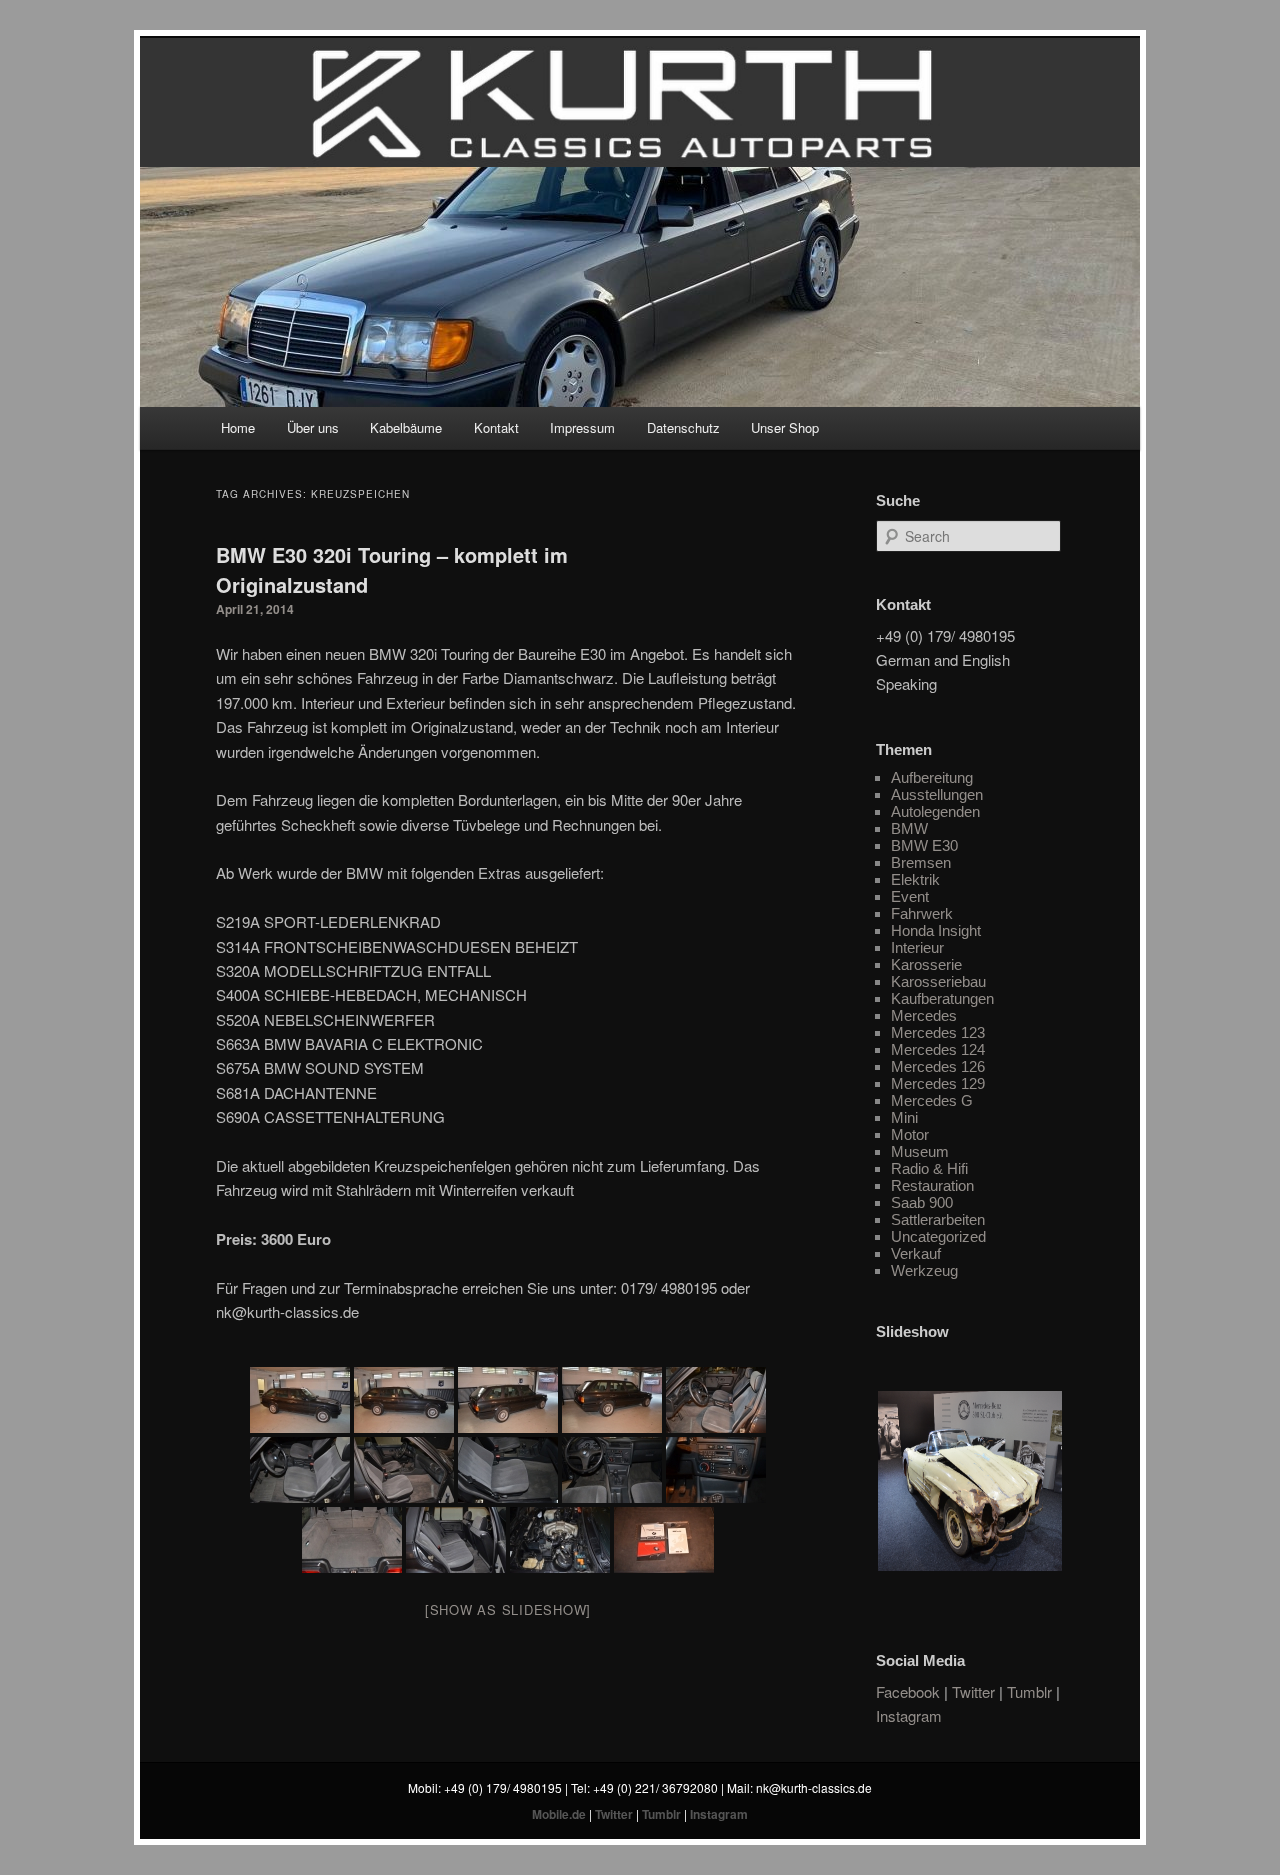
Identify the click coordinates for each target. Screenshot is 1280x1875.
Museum (920, 1151)
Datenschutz (683, 427)
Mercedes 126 (938, 1066)
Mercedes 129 (938, 1083)
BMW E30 (924, 845)
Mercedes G (932, 1100)
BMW (909, 828)
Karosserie (926, 964)
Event (910, 896)
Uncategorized (938, 1236)
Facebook (908, 1691)
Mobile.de (559, 1814)
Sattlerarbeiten (938, 1219)
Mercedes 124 (938, 1049)
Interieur (917, 947)
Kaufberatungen (942, 998)
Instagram (909, 1715)
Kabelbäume (406, 427)
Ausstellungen (937, 794)
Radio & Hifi (929, 1168)
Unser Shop (785, 427)
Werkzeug (924, 1270)
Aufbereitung (932, 777)
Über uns (313, 427)
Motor (910, 1134)
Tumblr (1029, 1691)
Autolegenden (935, 811)
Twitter (973, 1691)
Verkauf (916, 1253)
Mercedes (924, 1015)
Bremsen (921, 862)
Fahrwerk (922, 913)
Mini (904, 1117)
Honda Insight (936, 930)
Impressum (582, 427)
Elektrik (915, 879)
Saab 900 (922, 1202)
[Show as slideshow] (508, 1609)
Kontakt (496, 427)
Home (238, 427)
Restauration (932, 1185)
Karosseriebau (938, 981)
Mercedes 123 (938, 1032)
